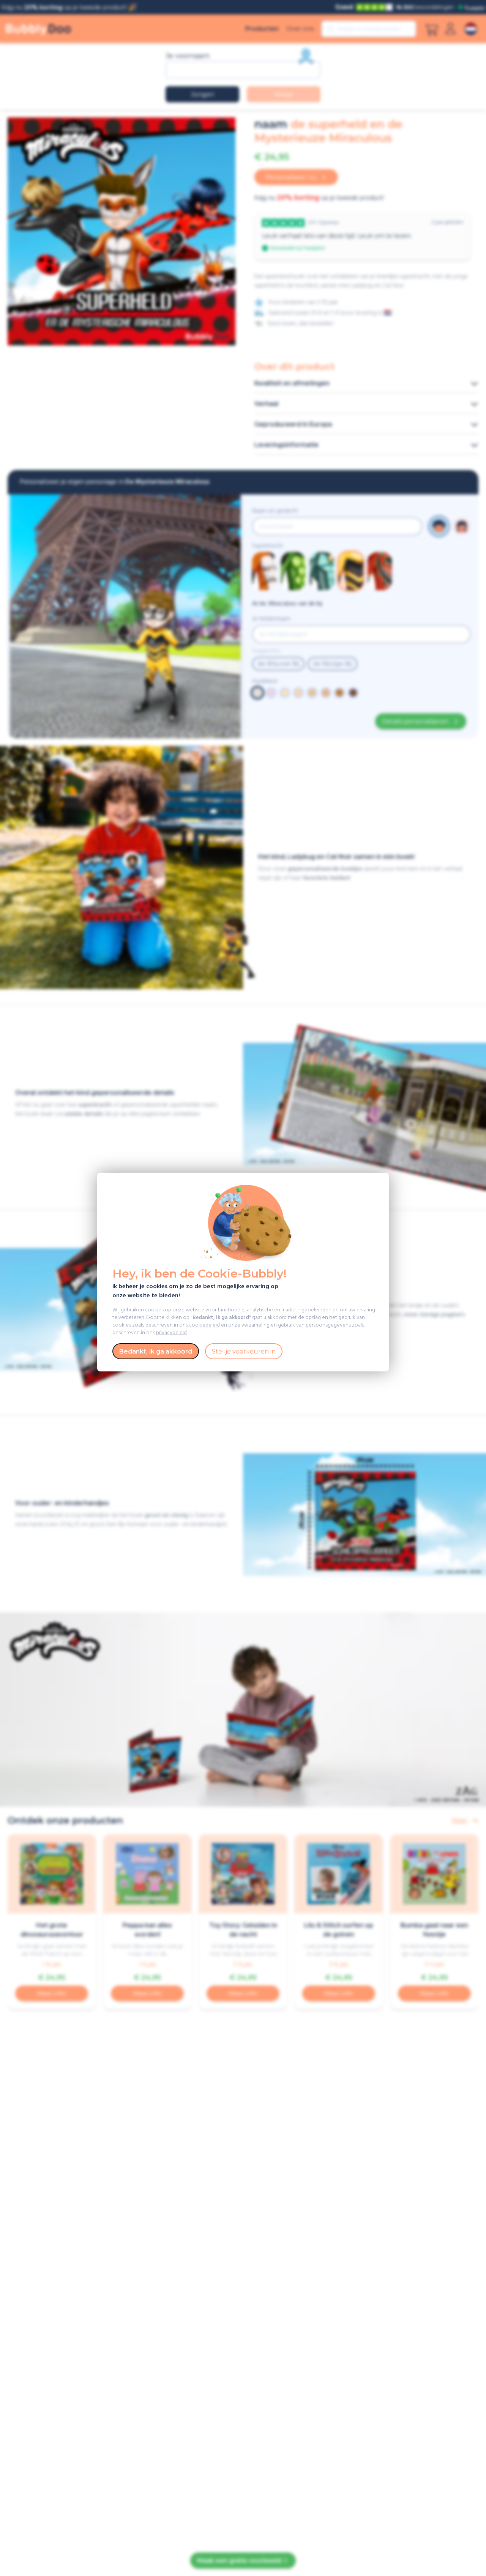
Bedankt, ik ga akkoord (156, 1351)
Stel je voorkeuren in (244, 1351)
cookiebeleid (204, 1325)
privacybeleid (171, 1333)
